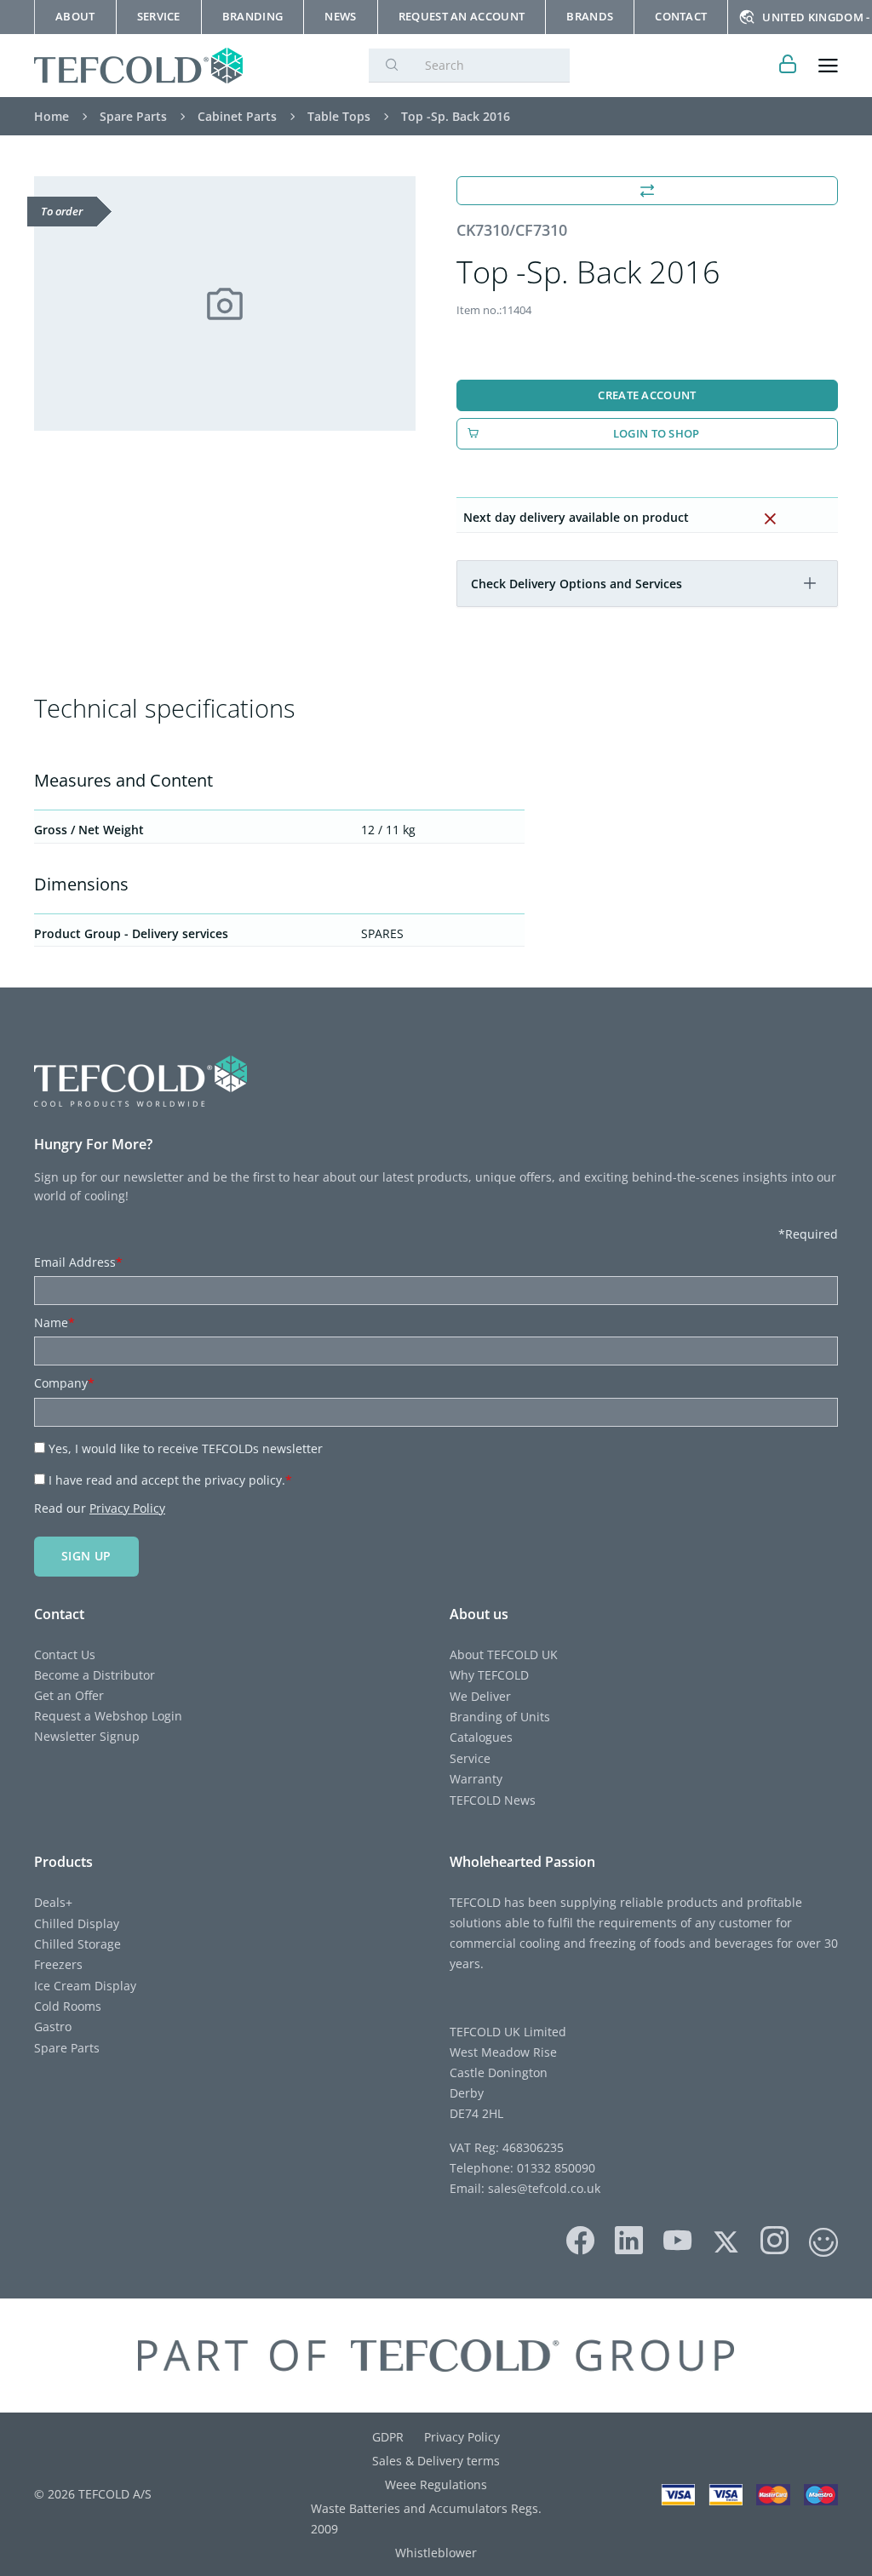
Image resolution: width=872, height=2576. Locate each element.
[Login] (788, 66)
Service (470, 1758)
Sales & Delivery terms (436, 2461)
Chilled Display (77, 1923)
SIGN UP (86, 1556)
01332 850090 (554, 2168)
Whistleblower (436, 2553)
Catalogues (481, 1737)
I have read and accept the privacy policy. (170, 1480)
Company (64, 1383)
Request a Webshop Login (108, 1716)
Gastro (53, 2026)
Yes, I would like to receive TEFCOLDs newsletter (186, 1448)
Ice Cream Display (85, 1986)
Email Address (78, 1262)
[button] (810, 583)
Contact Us (65, 1654)
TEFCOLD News (493, 1800)
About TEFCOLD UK (504, 1654)
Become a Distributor (95, 1675)
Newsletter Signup (87, 1736)
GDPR (388, 2437)
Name (54, 1322)
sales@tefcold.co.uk (542, 2188)
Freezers (58, 1964)
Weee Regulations (436, 2484)
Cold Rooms (68, 2006)
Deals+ (53, 1902)
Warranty (476, 1779)
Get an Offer (69, 1695)
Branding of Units (500, 1717)
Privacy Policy (127, 1508)
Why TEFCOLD (489, 1675)
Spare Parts (67, 2048)
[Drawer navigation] (828, 66)
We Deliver (480, 1696)
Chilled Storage (77, 1944)
